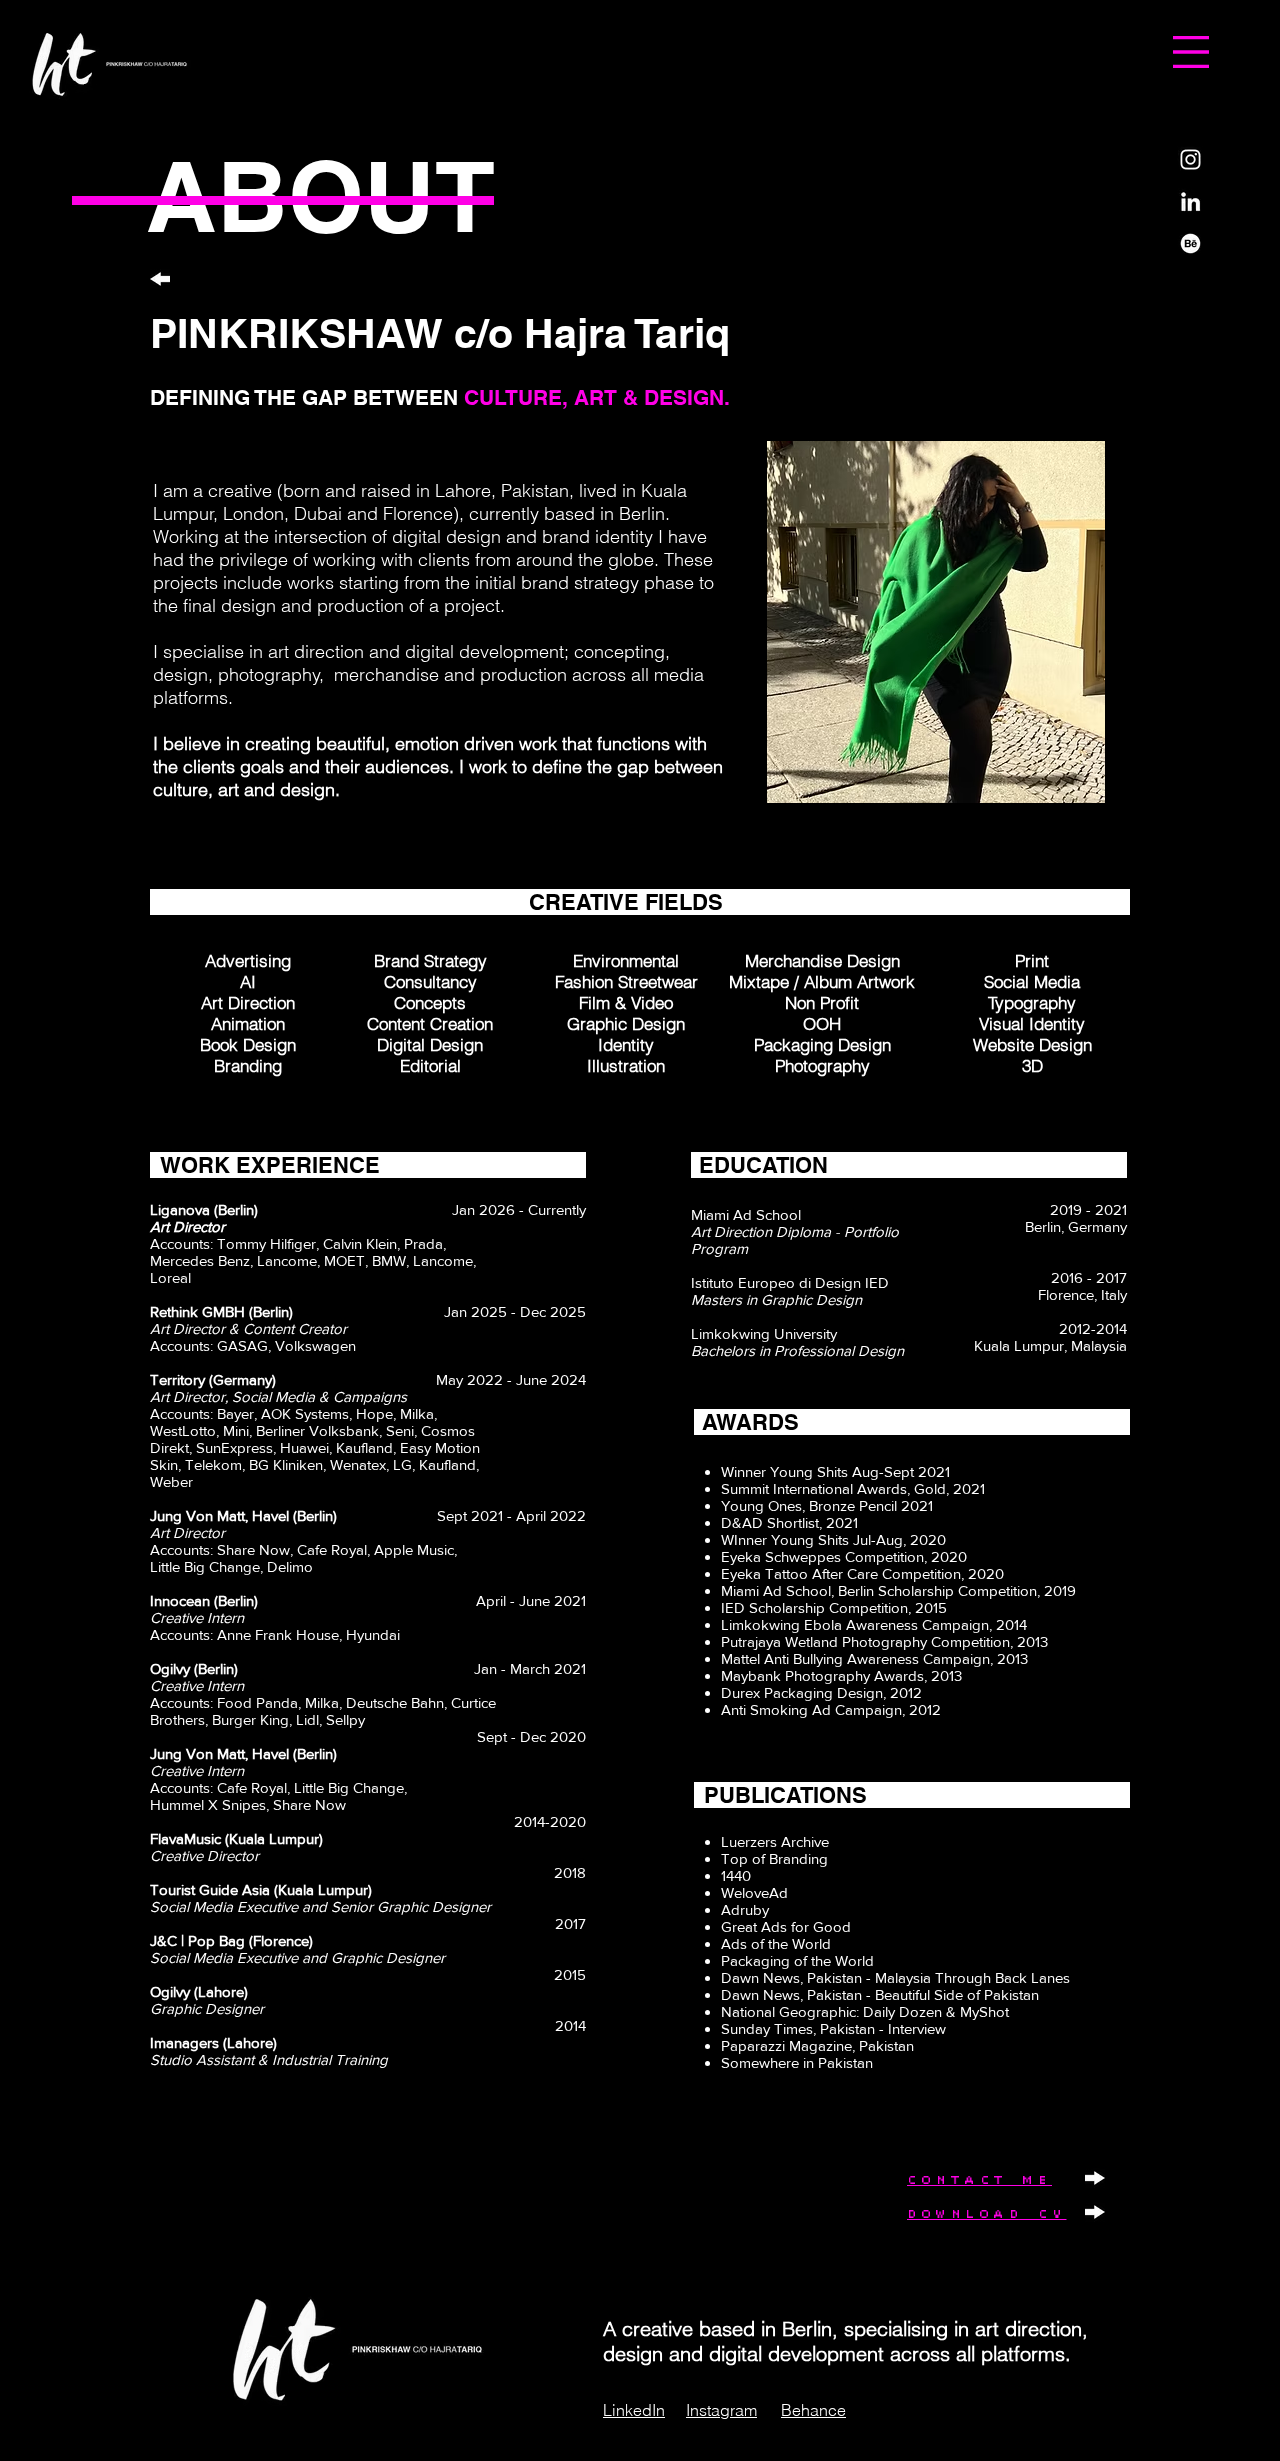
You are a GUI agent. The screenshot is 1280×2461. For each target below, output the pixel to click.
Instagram (721, 2410)
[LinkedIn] (1190, 201)
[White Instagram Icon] (1190, 159)
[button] (1191, 52)
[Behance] (1190, 243)
